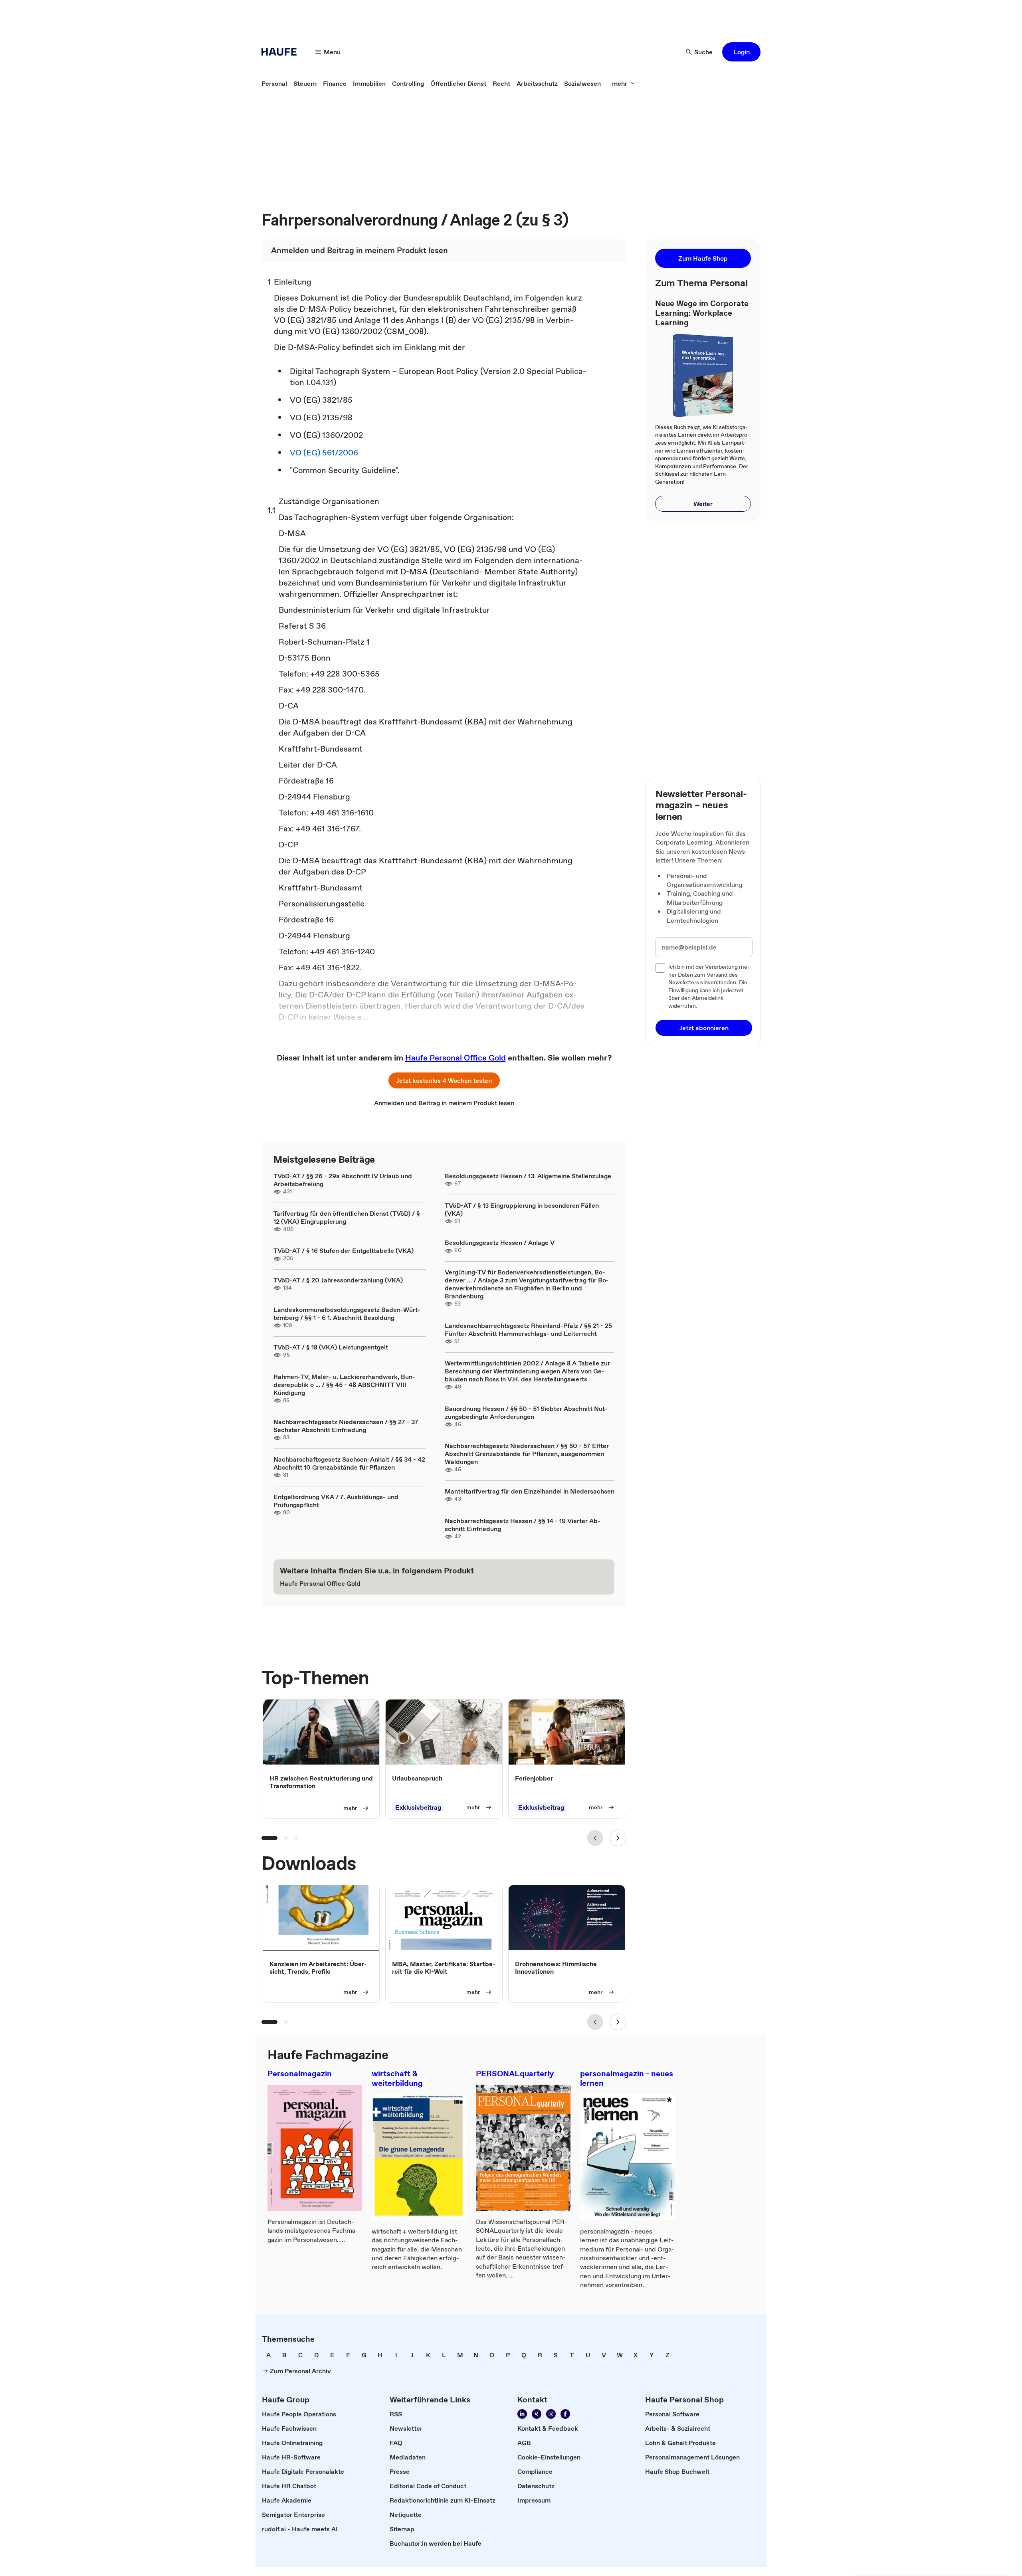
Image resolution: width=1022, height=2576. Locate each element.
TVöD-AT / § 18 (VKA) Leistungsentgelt (331, 1347)
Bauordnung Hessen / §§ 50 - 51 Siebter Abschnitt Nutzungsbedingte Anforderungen (526, 1413)
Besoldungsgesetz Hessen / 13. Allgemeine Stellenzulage (528, 1176)
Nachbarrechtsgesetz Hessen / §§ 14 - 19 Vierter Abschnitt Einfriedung (523, 1525)
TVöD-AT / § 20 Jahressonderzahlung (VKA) (338, 1280)
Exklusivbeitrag (418, 1807)
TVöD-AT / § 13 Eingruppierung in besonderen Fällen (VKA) (522, 1209)
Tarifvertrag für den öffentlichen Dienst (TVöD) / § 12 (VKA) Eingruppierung (347, 1217)
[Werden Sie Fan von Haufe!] (565, 2414)
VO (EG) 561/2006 (324, 453)
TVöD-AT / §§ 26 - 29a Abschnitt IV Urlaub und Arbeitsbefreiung (343, 1180)
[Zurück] (595, 1838)
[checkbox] (660, 968)
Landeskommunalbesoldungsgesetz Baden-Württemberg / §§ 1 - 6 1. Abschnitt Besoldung (347, 1314)
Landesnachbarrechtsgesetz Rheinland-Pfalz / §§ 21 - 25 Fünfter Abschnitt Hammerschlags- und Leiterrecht (528, 1330)
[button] (741, 52)
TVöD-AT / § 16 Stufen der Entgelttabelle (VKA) (344, 1250)
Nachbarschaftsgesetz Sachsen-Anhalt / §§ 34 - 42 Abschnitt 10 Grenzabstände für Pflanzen (349, 1463)
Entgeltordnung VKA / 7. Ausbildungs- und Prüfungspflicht (336, 1501)
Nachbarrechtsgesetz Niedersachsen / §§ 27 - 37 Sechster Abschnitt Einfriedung (346, 1426)
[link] (274, 83)
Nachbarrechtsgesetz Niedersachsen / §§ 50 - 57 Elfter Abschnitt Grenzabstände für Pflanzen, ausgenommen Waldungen (527, 1454)
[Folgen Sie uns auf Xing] (537, 2414)
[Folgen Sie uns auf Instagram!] (551, 2414)
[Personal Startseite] (281, 52)
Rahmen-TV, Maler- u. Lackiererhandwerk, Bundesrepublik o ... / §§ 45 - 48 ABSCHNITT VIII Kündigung (344, 1385)
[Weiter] (618, 1838)
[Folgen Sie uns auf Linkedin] (522, 2414)
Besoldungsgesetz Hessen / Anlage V (500, 1242)
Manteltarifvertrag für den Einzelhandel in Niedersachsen (530, 1491)
